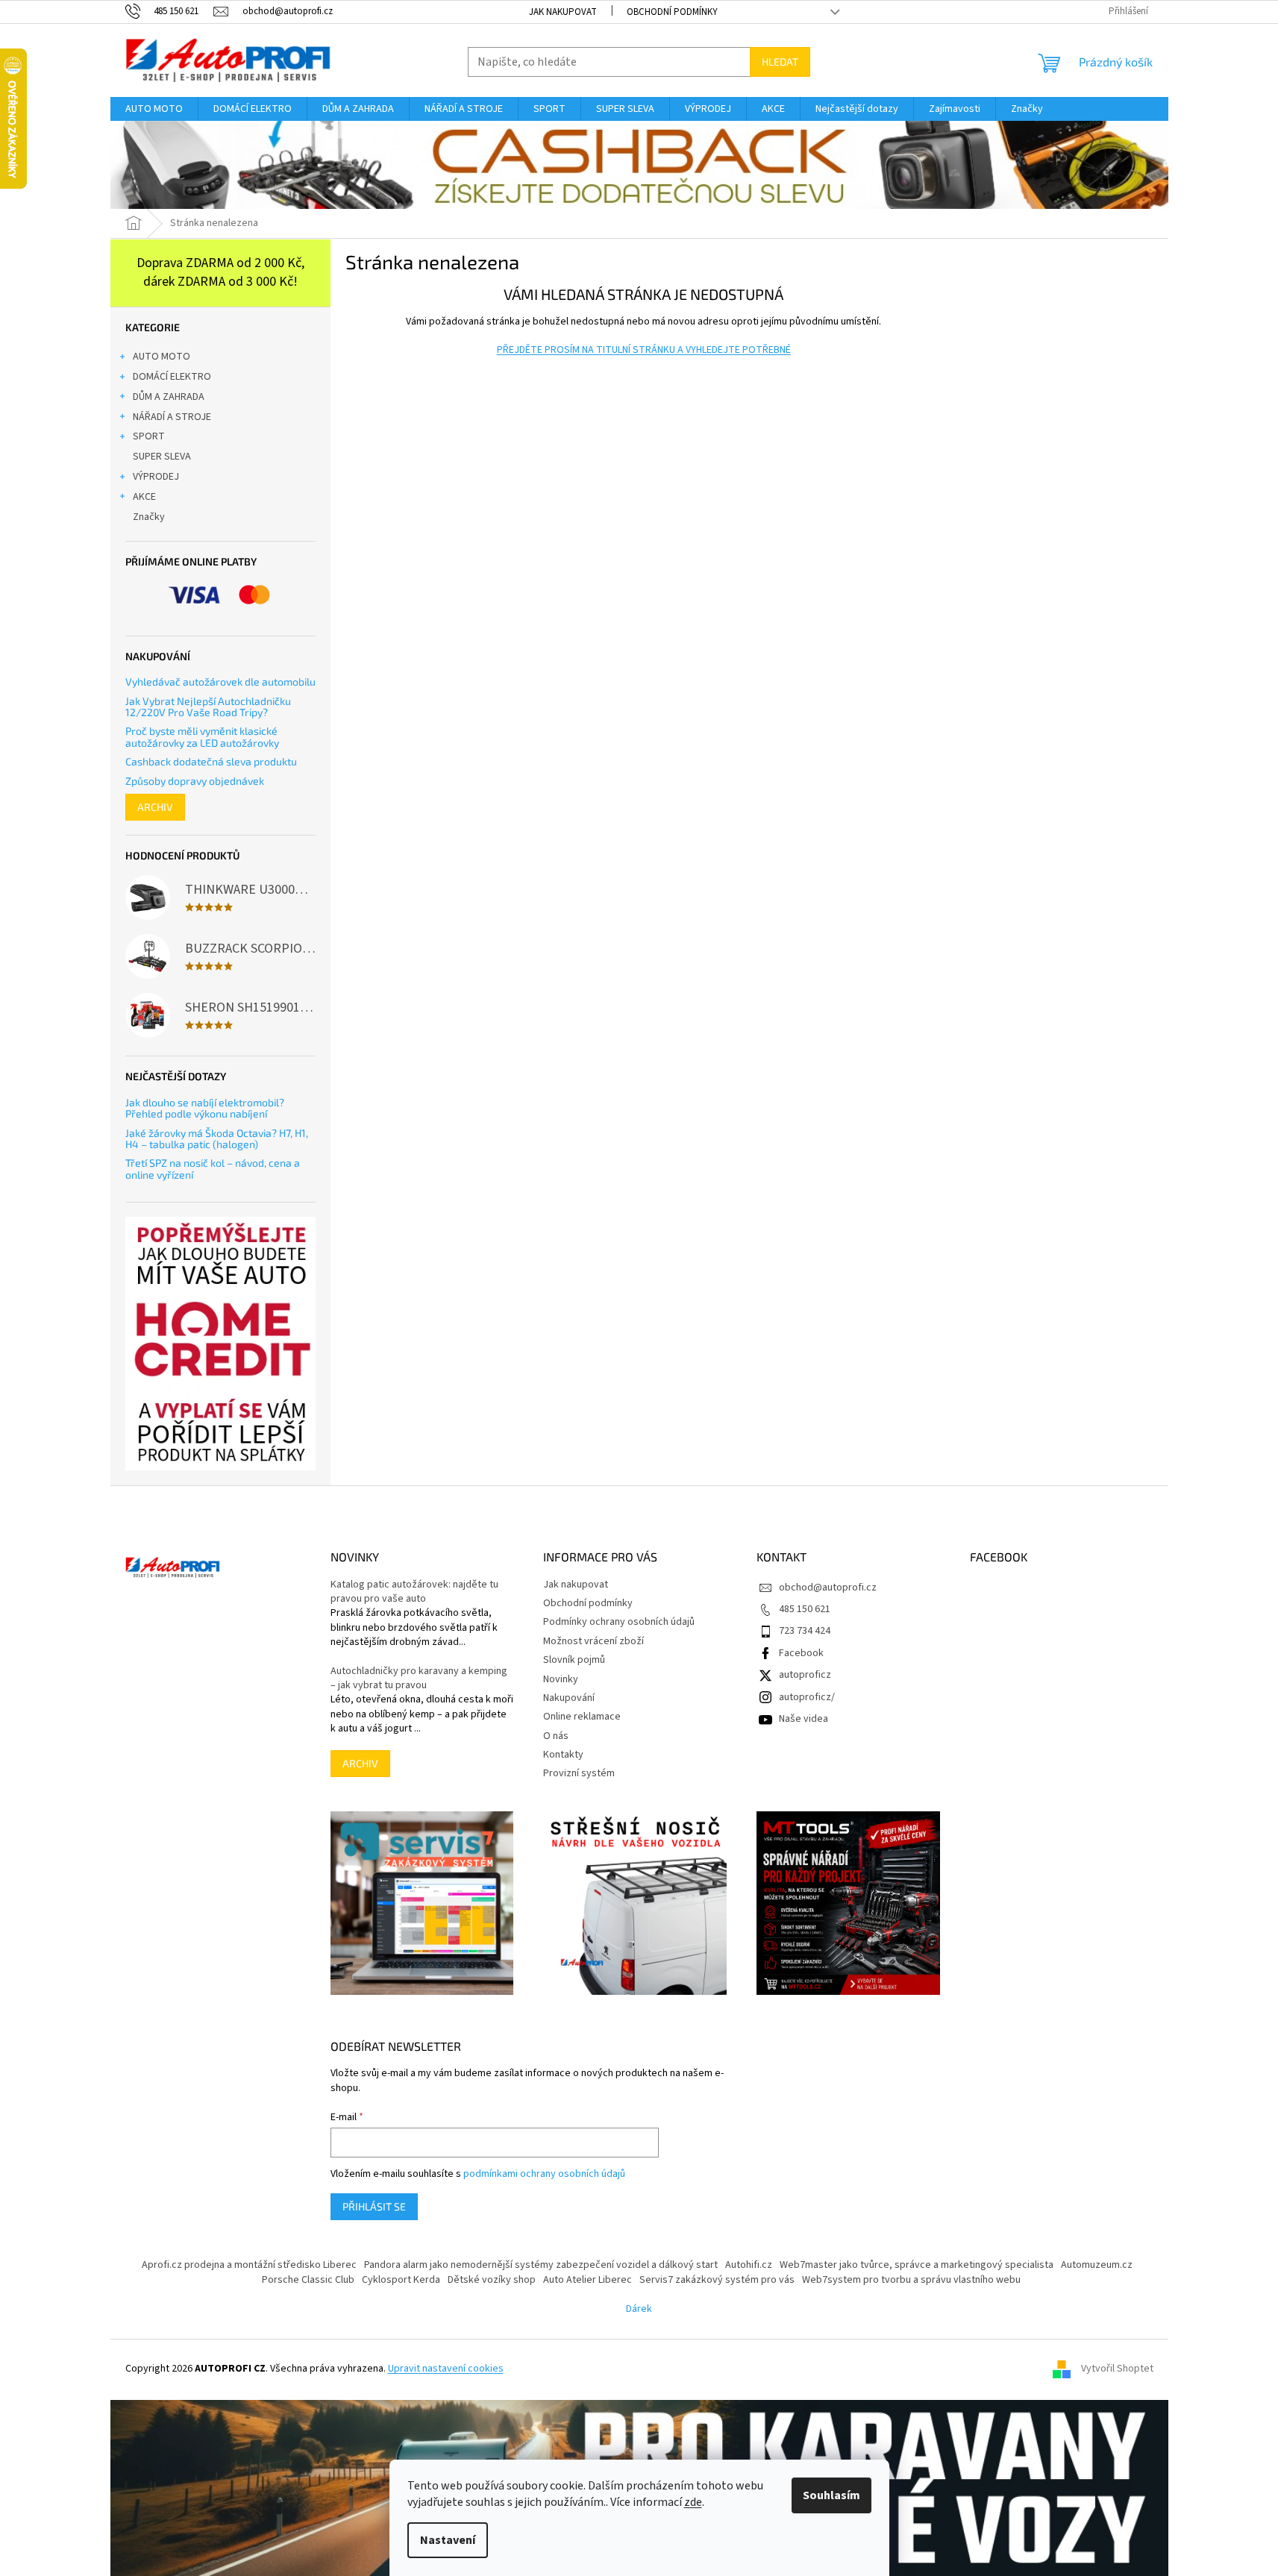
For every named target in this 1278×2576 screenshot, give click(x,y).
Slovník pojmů (574, 1660)
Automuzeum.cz (1097, 2265)
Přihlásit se (374, 2206)
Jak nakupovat (563, 12)
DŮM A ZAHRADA (169, 397)
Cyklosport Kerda (401, 2280)
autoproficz (805, 1675)
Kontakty (563, 1755)
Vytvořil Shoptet (1117, 2369)
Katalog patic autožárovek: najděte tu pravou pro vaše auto (414, 1592)
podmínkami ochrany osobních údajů (544, 2174)
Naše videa (804, 1719)
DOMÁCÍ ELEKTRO (172, 377)
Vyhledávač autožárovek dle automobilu (220, 681)
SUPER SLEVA (162, 457)
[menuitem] (154, 109)
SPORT (149, 436)
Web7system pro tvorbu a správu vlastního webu (911, 2280)
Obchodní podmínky (672, 12)
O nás (556, 1736)
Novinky (561, 1679)
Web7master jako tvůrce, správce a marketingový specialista (917, 2265)
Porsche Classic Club (308, 2280)
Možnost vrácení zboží (593, 1641)
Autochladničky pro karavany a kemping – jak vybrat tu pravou (419, 1679)
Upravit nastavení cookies (446, 2369)
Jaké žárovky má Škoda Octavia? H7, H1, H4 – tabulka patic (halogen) (217, 1139)
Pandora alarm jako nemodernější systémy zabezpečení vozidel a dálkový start (541, 2265)
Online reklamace (582, 1717)
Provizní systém (579, 1773)
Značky (149, 517)
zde (693, 2502)
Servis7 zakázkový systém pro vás (717, 2280)
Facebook (801, 1653)
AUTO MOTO (162, 357)
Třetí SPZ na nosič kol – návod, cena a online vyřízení (213, 1169)
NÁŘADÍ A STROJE (172, 417)
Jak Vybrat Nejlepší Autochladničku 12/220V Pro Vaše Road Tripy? (208, 707)
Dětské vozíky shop (492, 2280)
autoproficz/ (807, 1697)
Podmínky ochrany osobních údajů (619, 1622)
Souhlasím (831, 2495)
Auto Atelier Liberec (588, 2280)
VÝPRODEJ (156, 477)
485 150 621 (805, 1609)
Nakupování (569, 1698)
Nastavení (448, 2540)
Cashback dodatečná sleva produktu (211, 761)
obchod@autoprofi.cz (828, 1588)
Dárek (639, 2309)
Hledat (780, 62)
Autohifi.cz (749, 2265)
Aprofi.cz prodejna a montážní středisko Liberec (249, 2265)
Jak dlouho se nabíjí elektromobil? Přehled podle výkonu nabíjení (205, 1108)
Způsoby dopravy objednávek (195, 781)
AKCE (144, 497)
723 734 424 (805, 1631)
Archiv (155, 807)
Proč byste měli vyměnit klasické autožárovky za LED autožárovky (202, 737)
